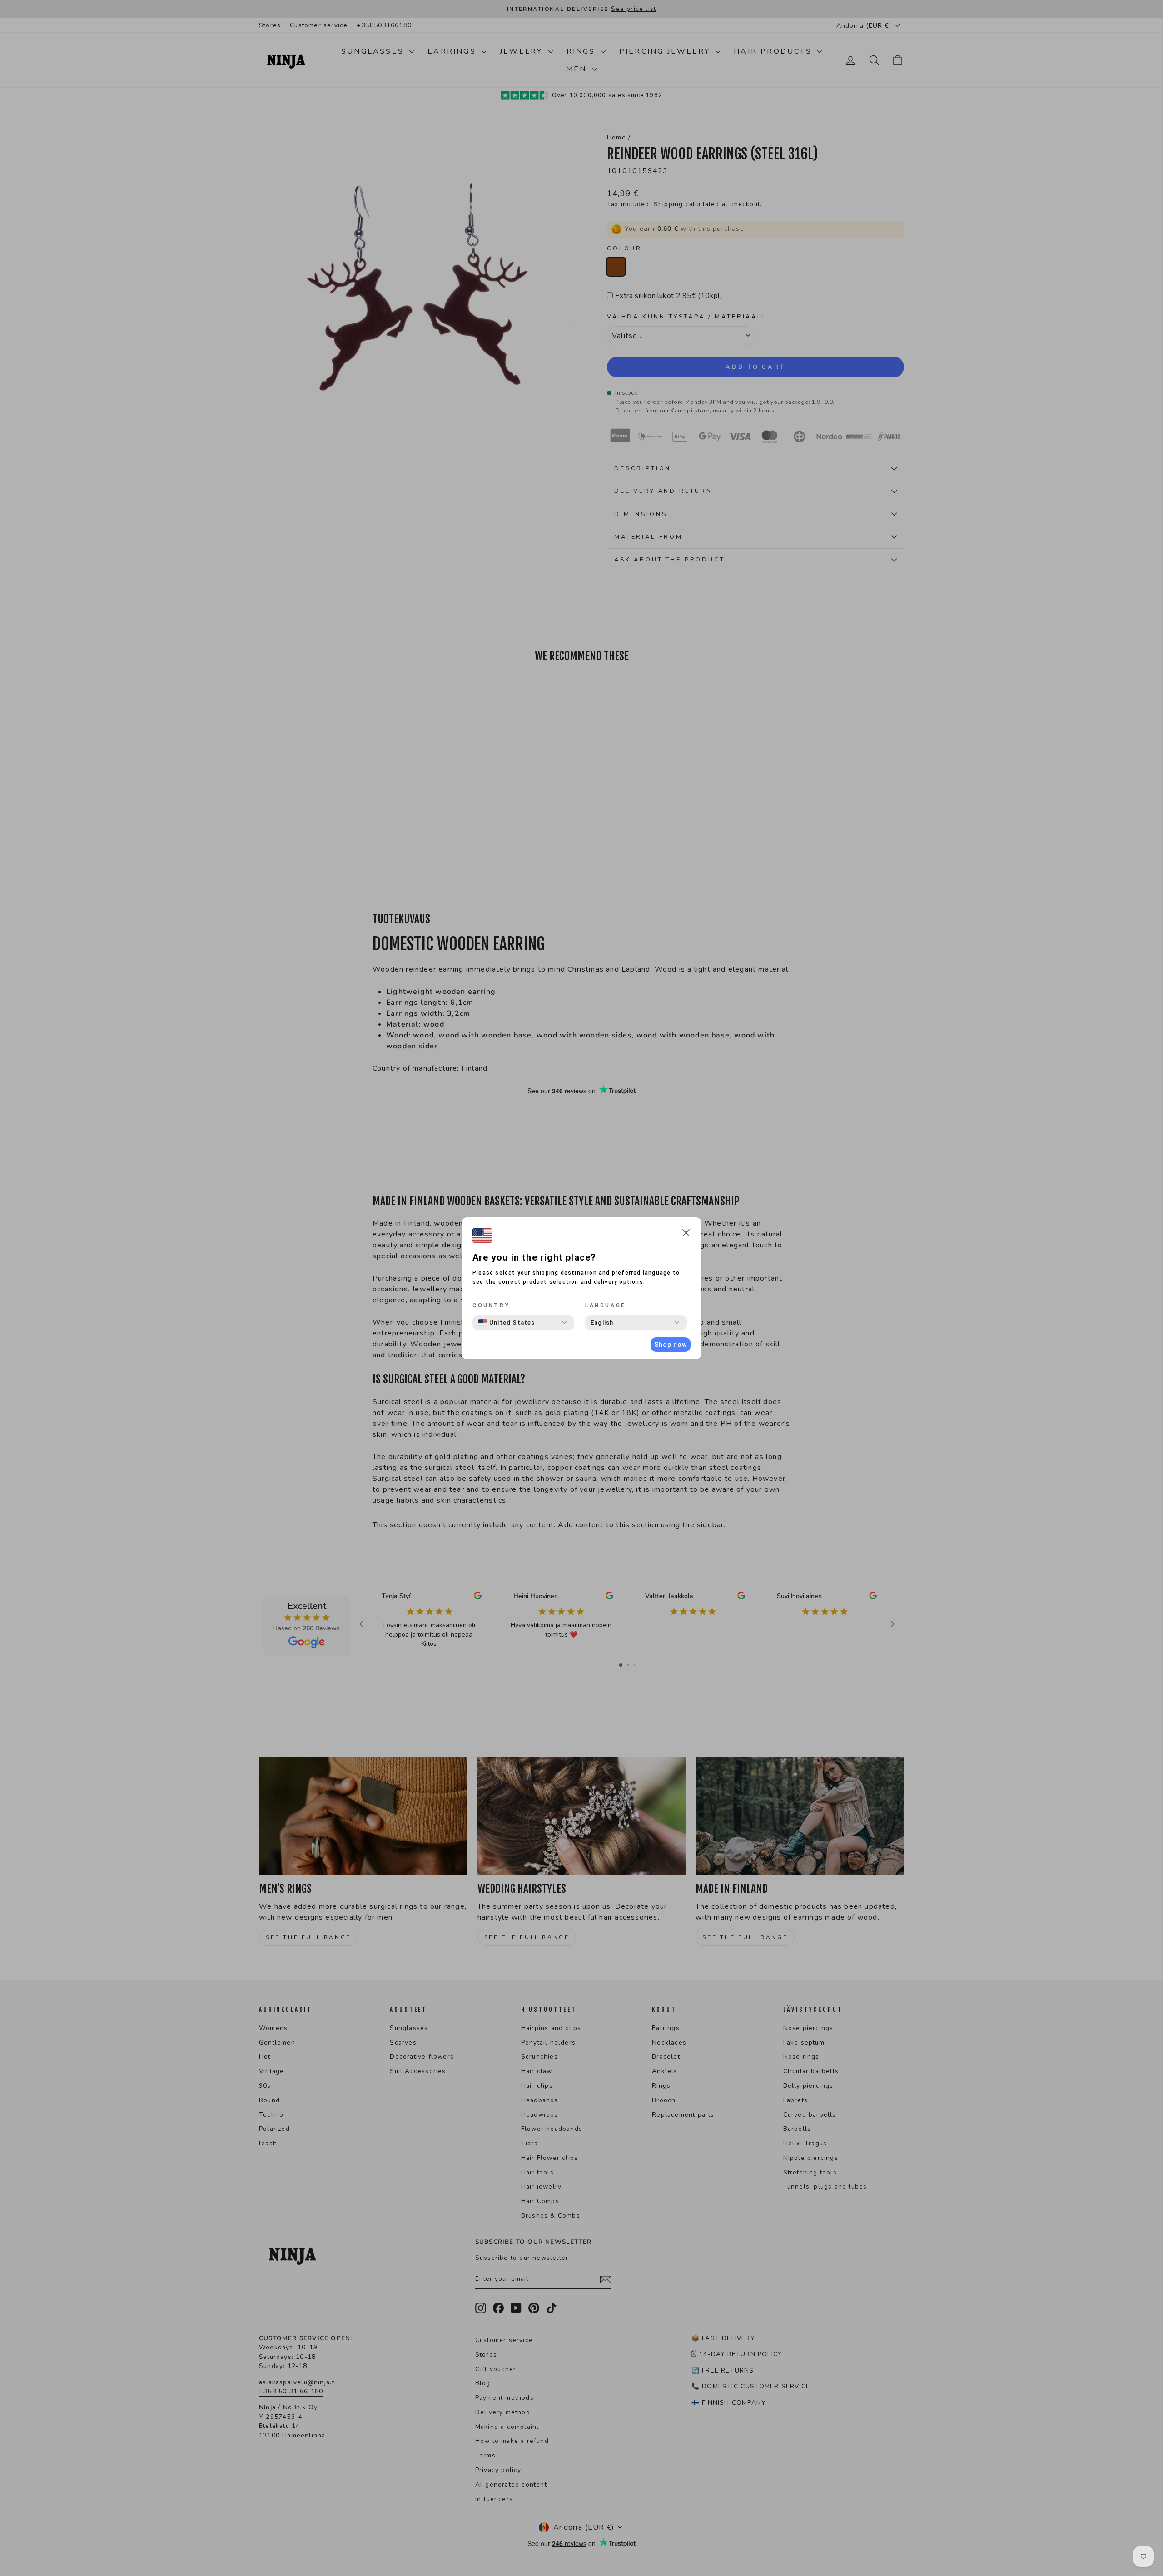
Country (491, 1305)
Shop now (671, 1345)
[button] (686, 1234)
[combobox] (507, 1323)
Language (606, 1305)
